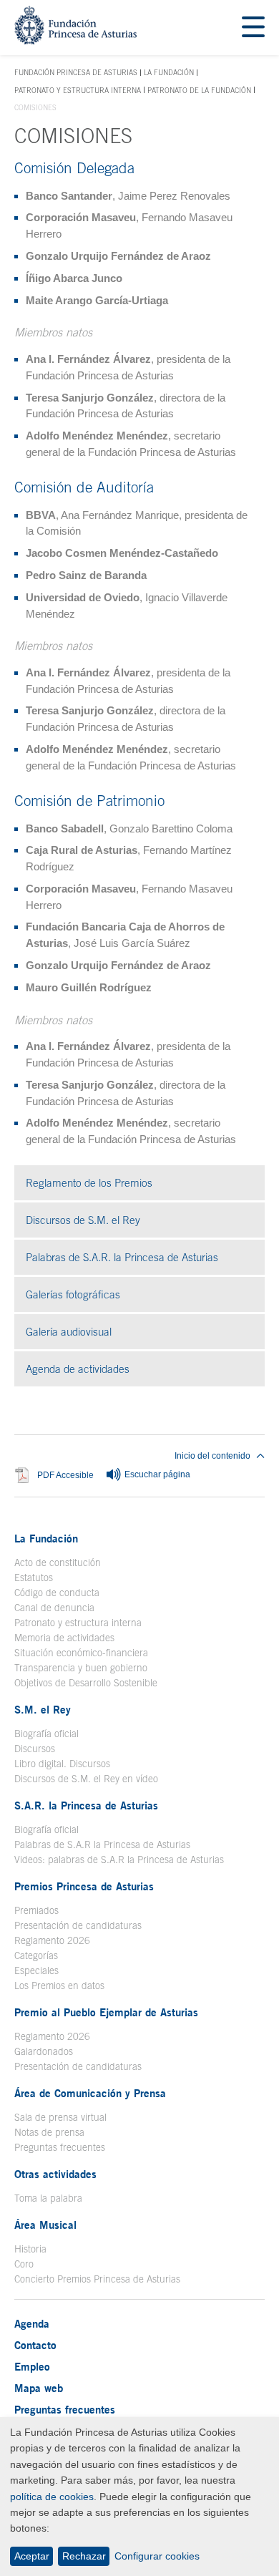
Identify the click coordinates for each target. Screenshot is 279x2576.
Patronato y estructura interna (78, 90)
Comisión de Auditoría (84, 487)
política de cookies (52, 2497)
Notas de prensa (49, 2132)
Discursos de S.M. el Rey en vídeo (86, 1779)
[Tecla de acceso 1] (75, 40)
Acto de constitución (58, 1562)
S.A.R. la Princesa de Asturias (86, 1805)
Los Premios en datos (59, 1986)
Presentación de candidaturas (78, 1925)
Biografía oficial (46, 1734)
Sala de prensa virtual (60, 2117)
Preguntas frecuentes (60, 2147)
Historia (30, 2249)
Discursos (35, 1749)
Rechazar (84, 2556)
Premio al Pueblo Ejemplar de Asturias (106, 2012)
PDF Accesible (65, 1475)
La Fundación (169, 72)
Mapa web (39, 2388)
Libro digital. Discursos (62, 1764)
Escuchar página (156, 1474)
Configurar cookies (157, 2556)
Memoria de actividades (64, 1638)
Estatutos (34, 1578)
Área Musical (45, 2225)
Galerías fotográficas (133, 1294)
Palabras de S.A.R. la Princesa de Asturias (122, 1257)
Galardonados (44, 2051)
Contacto (35, 2345)
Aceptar (32, 2556)
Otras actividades (55, 2174)
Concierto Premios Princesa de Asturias (97, 2279)
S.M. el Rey (43, 1709)
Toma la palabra (48, 2198)
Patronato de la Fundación (199, 90)
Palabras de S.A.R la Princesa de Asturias (102, 1844)
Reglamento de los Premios (89, 1183)
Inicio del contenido (212, 1456)
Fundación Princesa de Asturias (76, 73)
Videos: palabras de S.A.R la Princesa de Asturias (119, 1860)
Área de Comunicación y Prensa (90, 2093)
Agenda (32, 2323)
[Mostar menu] (253, 28)
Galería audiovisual (128, 1332)
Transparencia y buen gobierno (81, 1668)
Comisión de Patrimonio (89, 800)
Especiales (36, 1970)
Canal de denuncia (54, 1608)
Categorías (36, 1955)
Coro (24, 2264)
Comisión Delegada (74, 167)
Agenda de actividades (78, 1369)
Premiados (36, 1910)
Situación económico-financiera (81, 1653)
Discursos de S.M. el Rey (83, 1220)
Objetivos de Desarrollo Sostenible (86, 1683)
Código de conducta (57, 1593)
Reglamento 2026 (52, 1940)
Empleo (32, 2366)
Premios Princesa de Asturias (84, 1886)
